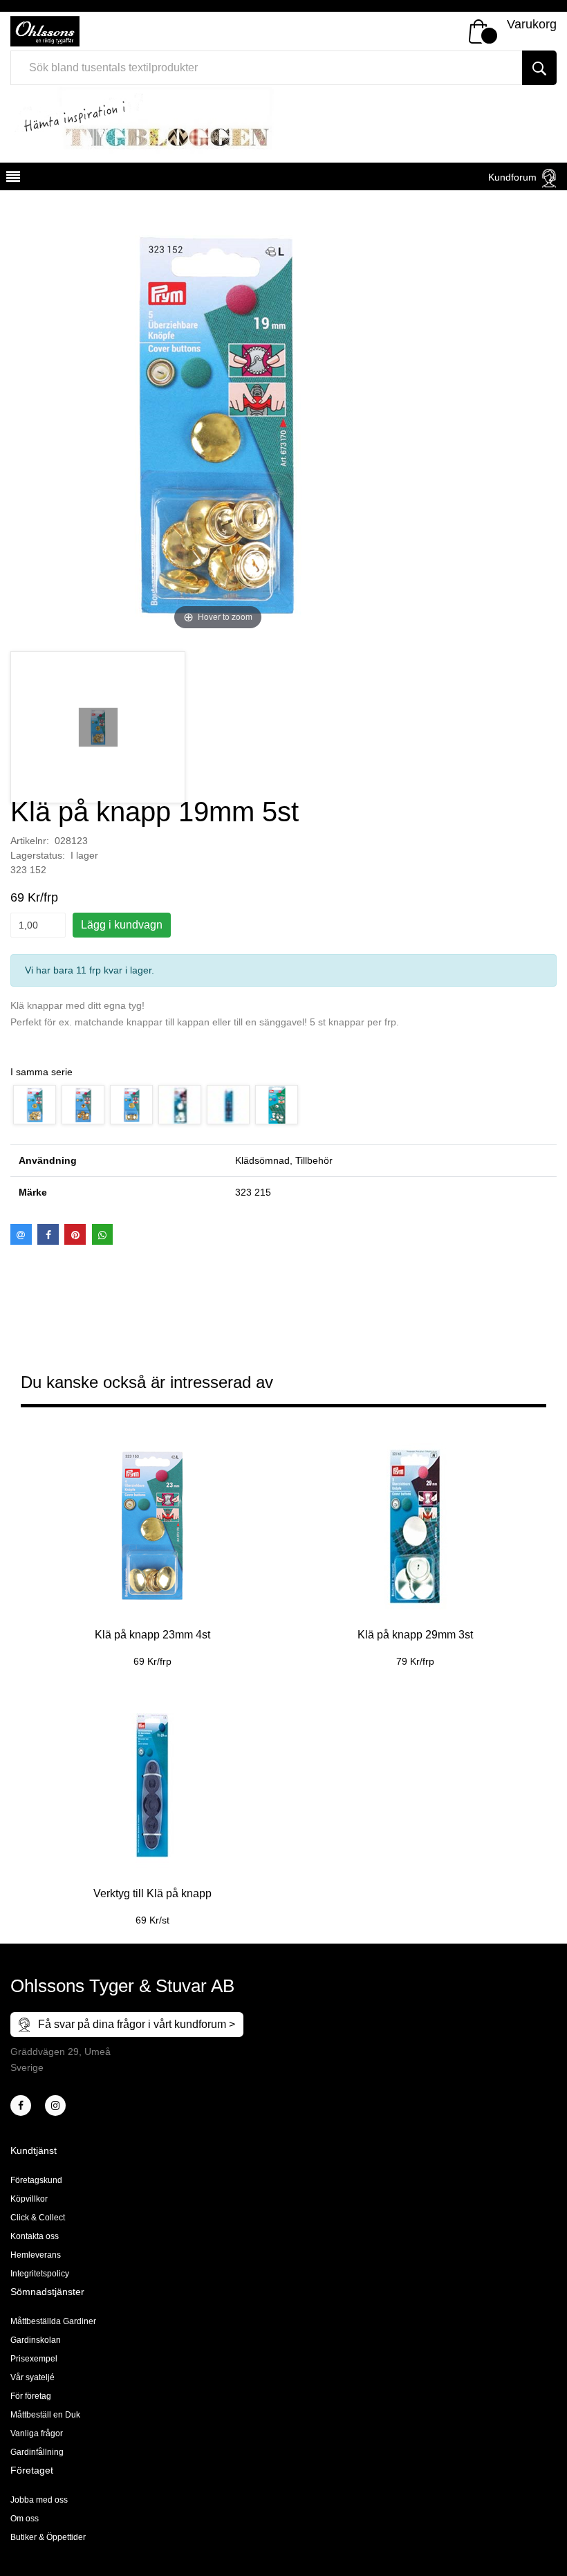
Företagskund (36, 2180)
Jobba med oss (39, 2500)
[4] (55, 2105)
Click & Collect (38, 2218)
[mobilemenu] (12, 179)
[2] (21, 2105)
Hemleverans (36, 2255)
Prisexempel (34, 2359)
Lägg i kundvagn (122, 925)
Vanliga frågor (37, 2433)
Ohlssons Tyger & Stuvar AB (122, 1986)
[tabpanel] (152, 1545)
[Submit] (539, 68)
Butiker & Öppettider (48, 2537)
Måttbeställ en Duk (45, 2415)
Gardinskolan (36, 2340)
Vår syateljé (32, 2377)
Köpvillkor (29, 2199)
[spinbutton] (38, 925)
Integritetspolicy (40, 2274)
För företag (31, 2396)
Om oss (25, 2519)
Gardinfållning (37, 2452)
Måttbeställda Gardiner (53, 2321)
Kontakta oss (35, 2236)
